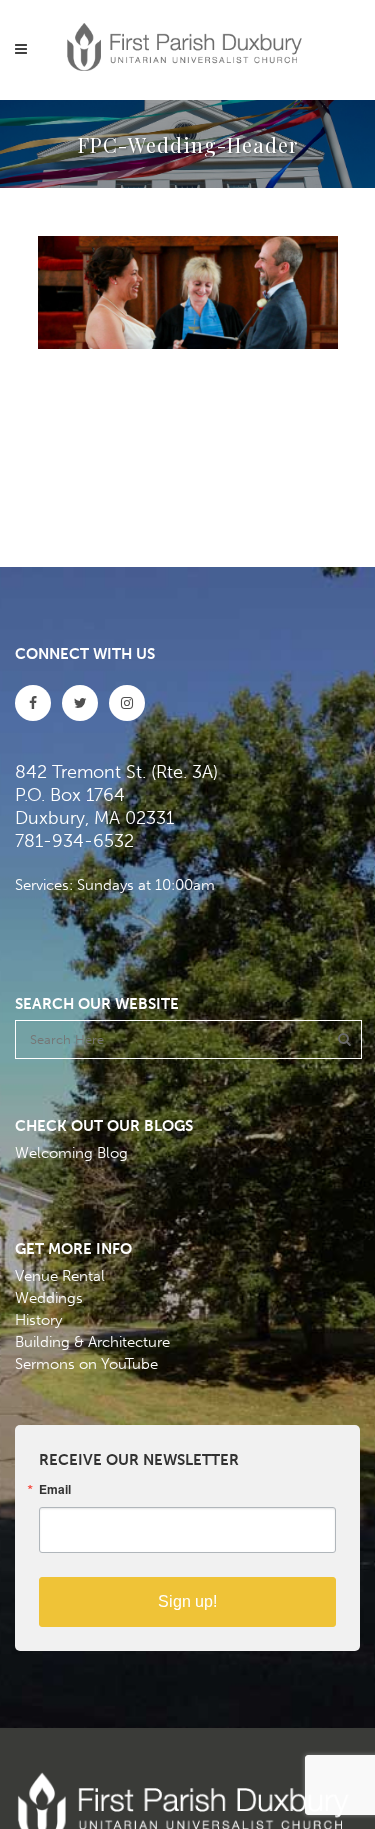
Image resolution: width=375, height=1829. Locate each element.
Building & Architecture (92, 1342)
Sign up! (187, 1601)
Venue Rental (60, 1276)
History (38, 1320)
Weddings (49, 1298)
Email (55, 1489)
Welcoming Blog (71, 1153)
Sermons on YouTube (86, 1364)
